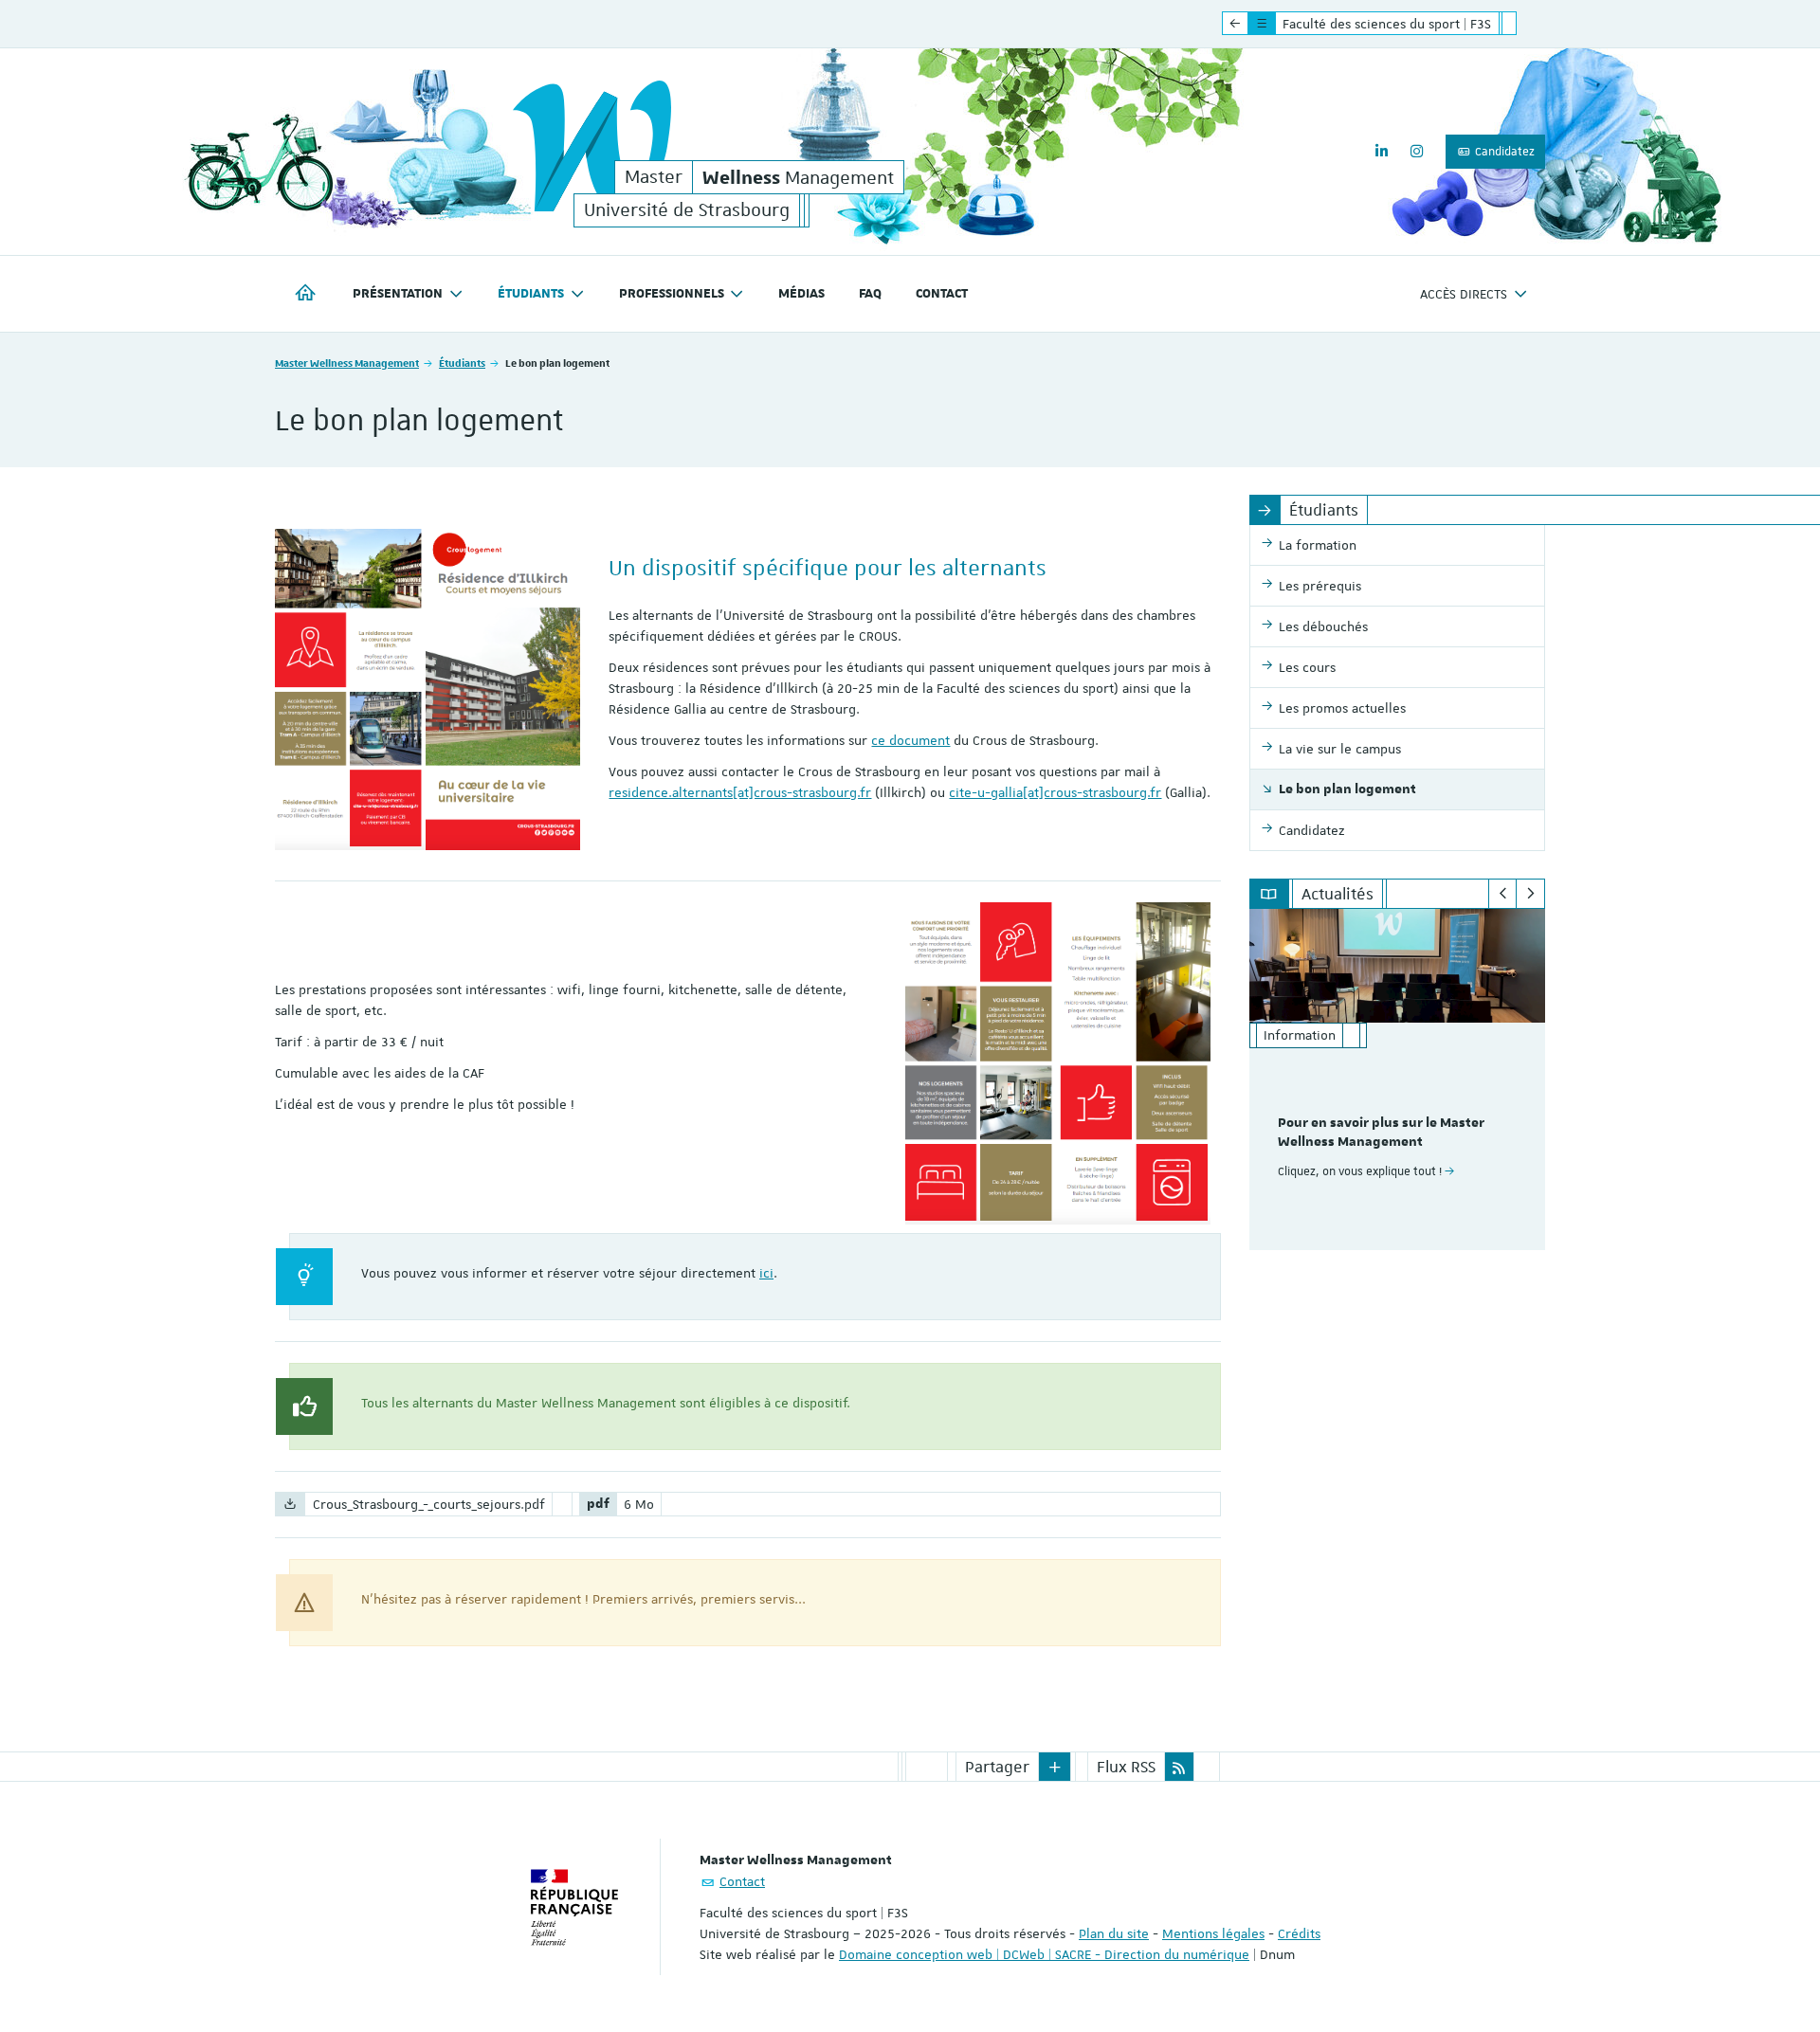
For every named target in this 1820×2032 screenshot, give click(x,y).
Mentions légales (1213, 1933)
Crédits (1299, 1933)
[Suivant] (1530, 894)
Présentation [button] (398, 294)
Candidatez (1503, 152)
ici (766, 1273)
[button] (1055, 1767)
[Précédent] (1503, 894)
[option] (1398, 1079)
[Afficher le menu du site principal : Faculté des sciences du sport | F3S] (1235, 24)
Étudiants (462, 363)
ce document (910, 740)
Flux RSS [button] (1126, 1767)
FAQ (870, 294)
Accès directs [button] (1464, 294)
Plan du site (1114, 1933)
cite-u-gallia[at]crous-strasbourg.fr (1055, 792)
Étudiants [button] (531, 294)
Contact (942, 294)
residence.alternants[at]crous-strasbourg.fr (740, 792)
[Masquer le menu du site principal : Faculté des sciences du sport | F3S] (1523, 24)
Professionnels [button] (672, 294)
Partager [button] (997, 1767)
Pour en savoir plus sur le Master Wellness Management (1381, 1133)
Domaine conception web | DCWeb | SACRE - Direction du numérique (1044, 1954)
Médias (801, 294)
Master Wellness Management (347, 363)
